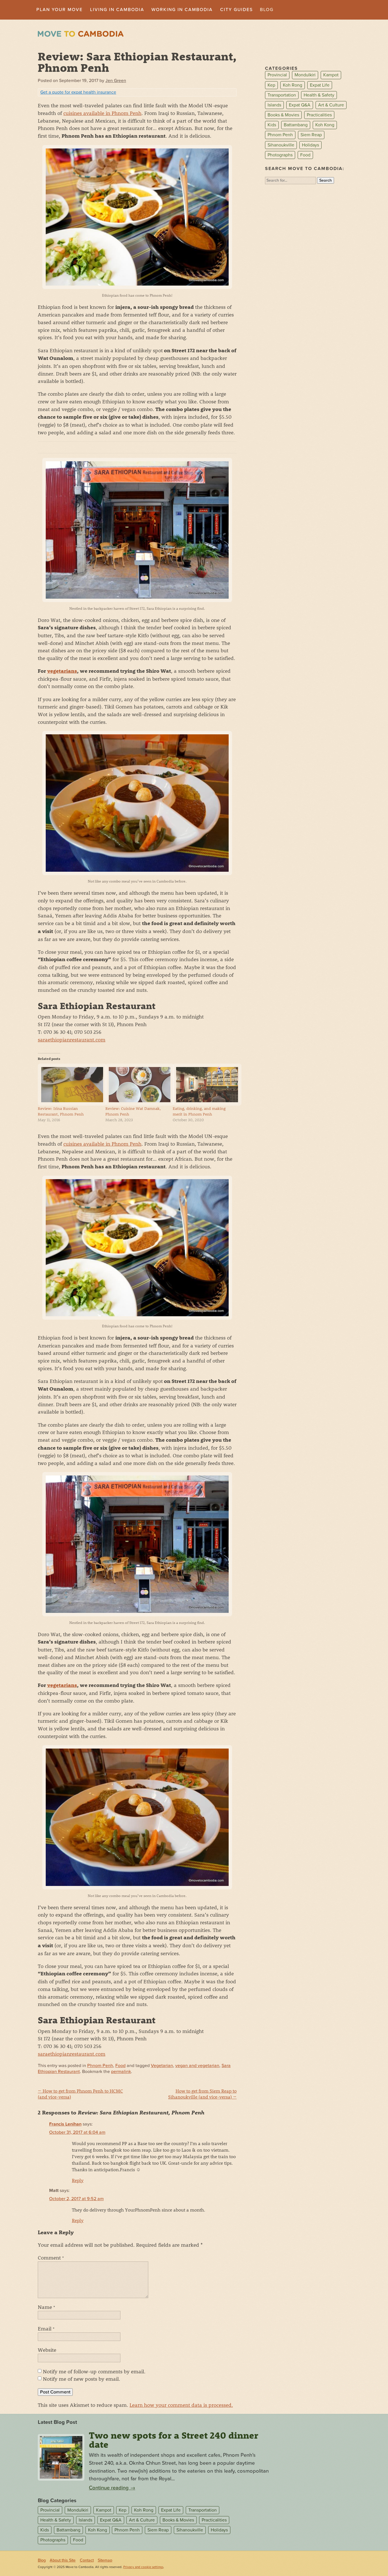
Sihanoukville (281, 145)
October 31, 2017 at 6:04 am (77, 2132)
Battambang (296, 125)
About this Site (63, 2560)
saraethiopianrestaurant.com (72, 1039)
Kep (271, 85)
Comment (51, 2258)
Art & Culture (331, 105)
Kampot (331, 75)
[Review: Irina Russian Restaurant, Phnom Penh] (69, 1085)
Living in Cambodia (117, 10)
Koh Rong (293, 85)
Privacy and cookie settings (143, 2567)
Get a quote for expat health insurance (78, 92)
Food (120, 2066)
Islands (274, 105)
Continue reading (112, 2488)
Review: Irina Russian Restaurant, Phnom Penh (61, 1111)
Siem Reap (311, 135)
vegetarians (62, 671)
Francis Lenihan (65, 2124)
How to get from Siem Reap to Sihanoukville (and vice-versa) (202, 2094)
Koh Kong (325, 125)
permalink (121, 2072)
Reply (78, 2180)
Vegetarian (162, 2066)
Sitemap (105, 2560)
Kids (272, 125)
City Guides (236, 10)
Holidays (310, 145)
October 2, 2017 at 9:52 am (76, 2199)
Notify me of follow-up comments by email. (94, 2371)
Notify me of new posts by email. (82, 2379)
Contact (87, 2560)
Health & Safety (319, 95)
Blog (267, 10)
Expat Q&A (300, 105)
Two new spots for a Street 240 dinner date (174, 2440)
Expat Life (320, 85)
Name (46, 2307)
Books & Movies (283, 115)
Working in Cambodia (182, 10)
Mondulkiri (305, 75)
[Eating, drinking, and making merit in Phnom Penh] (204, 1085)
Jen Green (116, 81)
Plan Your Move (60, 10)
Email (46, 2328)
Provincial (277, 75)
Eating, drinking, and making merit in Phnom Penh (199, 1111)
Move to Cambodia (81, 34)
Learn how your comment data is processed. (181, 2405)
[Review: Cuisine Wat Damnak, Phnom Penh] (136, 1085)
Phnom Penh (100, 2066)
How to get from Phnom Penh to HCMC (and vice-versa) (80, 2094)
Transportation (282, 95)
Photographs (280, 155)
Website (47, 2350)
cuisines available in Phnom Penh (102, 113)
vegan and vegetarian (197, 2066)
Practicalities (319, 115)
